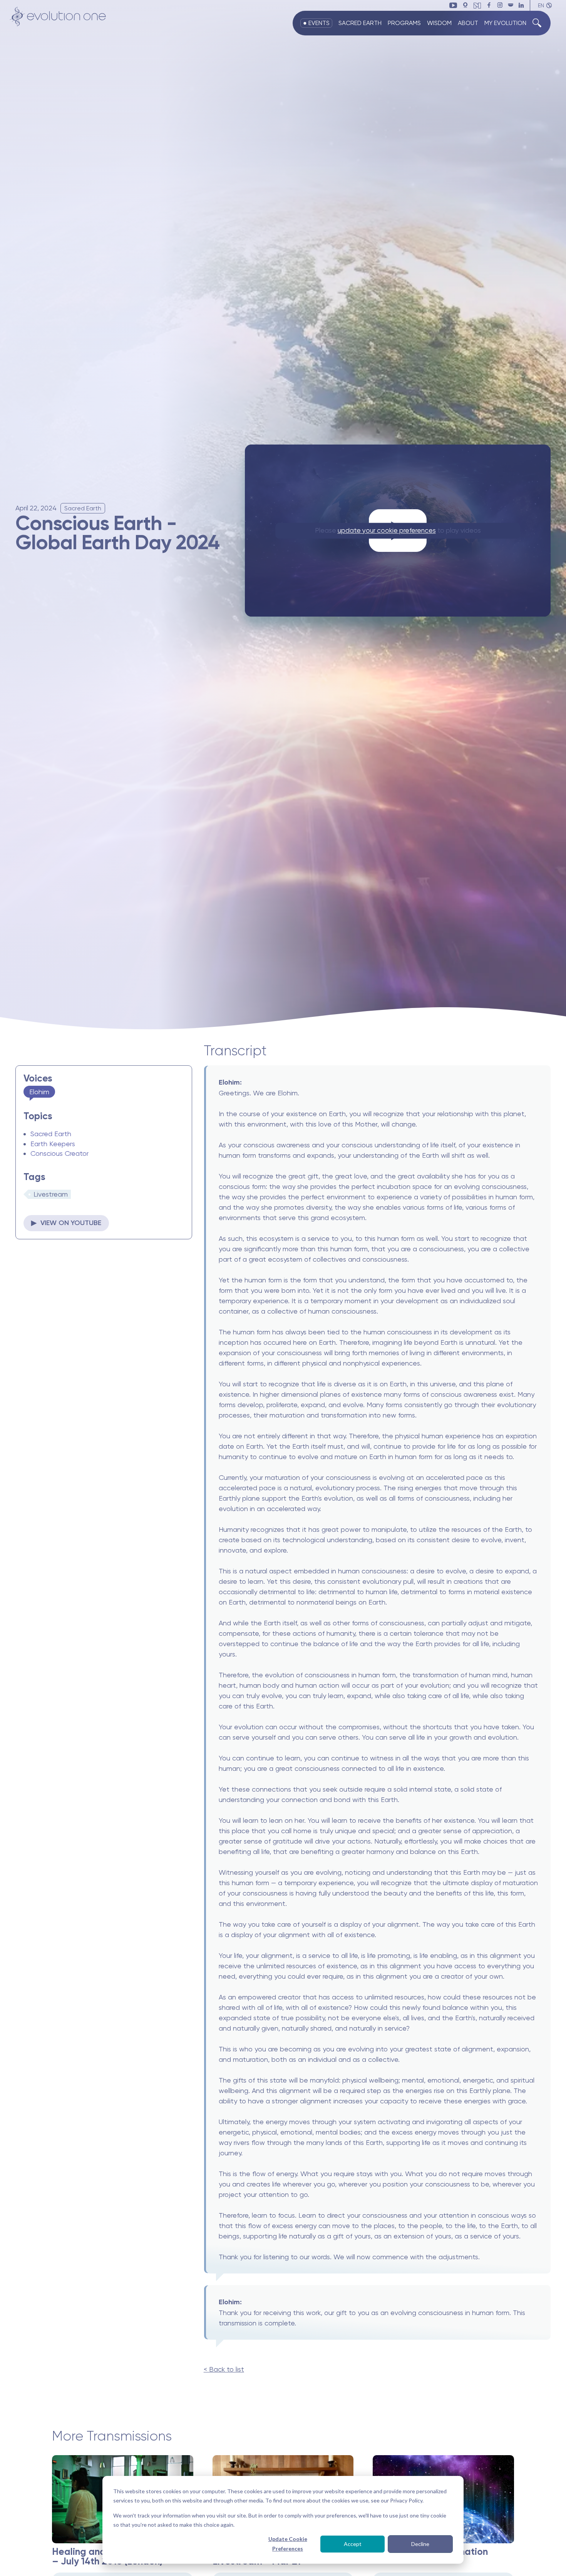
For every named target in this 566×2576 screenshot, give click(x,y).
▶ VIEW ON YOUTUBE (66, 1223)
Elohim (39, 1092)
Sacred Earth (51, 1134)
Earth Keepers (53, 1144)
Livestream (51, 1194)
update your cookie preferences (387, 530)
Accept (353, 2544)
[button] (545, 6)
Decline (420, 2544)
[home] (58, 17)
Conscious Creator (59, 1153)
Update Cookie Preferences (288, 2544)
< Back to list (224, 2369)
